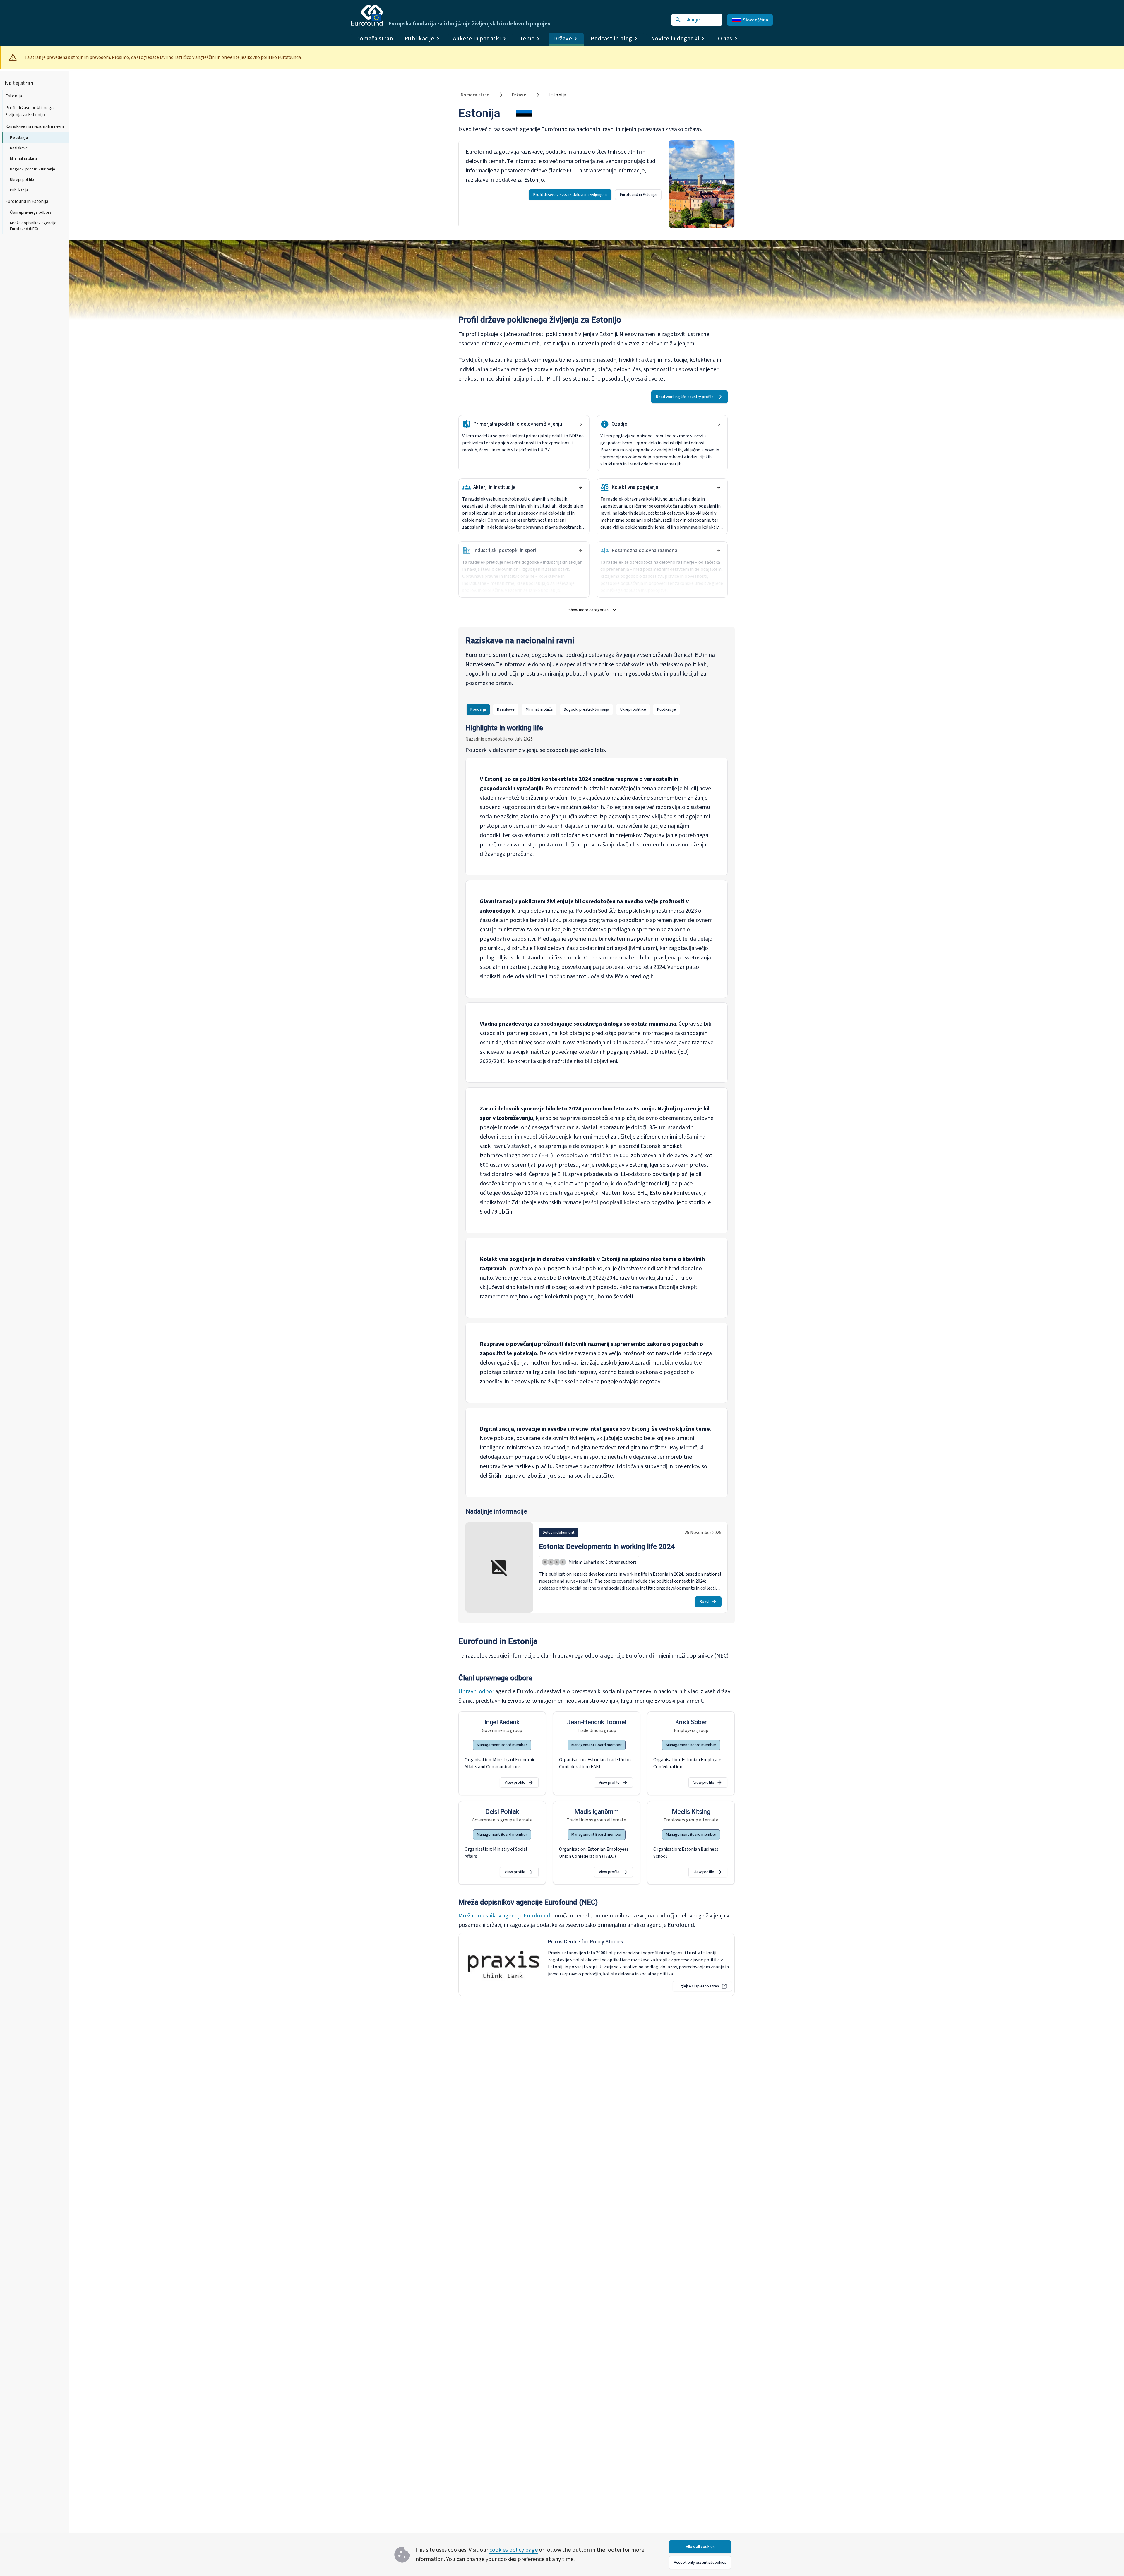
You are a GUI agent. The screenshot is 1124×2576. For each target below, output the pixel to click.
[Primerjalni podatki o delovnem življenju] (580, 424)
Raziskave (19, 148)
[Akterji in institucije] (580, 487)
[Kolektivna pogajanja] (719, 487)
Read (704, 1602)
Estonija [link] (557, 95)
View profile (515, 1783)
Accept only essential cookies (700, 2563)
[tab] (478, 709)
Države (519, 95)
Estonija (14, 96)
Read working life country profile (685, 397)
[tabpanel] (597, 1170)
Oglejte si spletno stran (698, 1986)
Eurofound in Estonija (27, 201)
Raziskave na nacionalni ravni (35, 126)
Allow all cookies (700, 2547)
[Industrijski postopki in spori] (580, 551)
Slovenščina (755, 20)
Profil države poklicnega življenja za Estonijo (29, 111)
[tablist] (573, 709)
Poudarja (19, 138)
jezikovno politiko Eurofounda (271, 57)
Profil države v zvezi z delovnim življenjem (570, 195)
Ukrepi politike (23, 180)
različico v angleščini (195, 57)
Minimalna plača (23, 159)
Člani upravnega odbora (31, 212)
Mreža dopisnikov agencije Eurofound (504, 1916)
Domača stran (374, 39)
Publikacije (19, 190)
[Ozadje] (719, 424)
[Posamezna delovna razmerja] (719, 551)
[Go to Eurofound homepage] (367, 15)
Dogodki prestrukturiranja (32, 169)
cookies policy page (514, 2550)
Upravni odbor (476, 1691)
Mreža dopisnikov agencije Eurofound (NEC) (33, 226)
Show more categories (596, 611)
